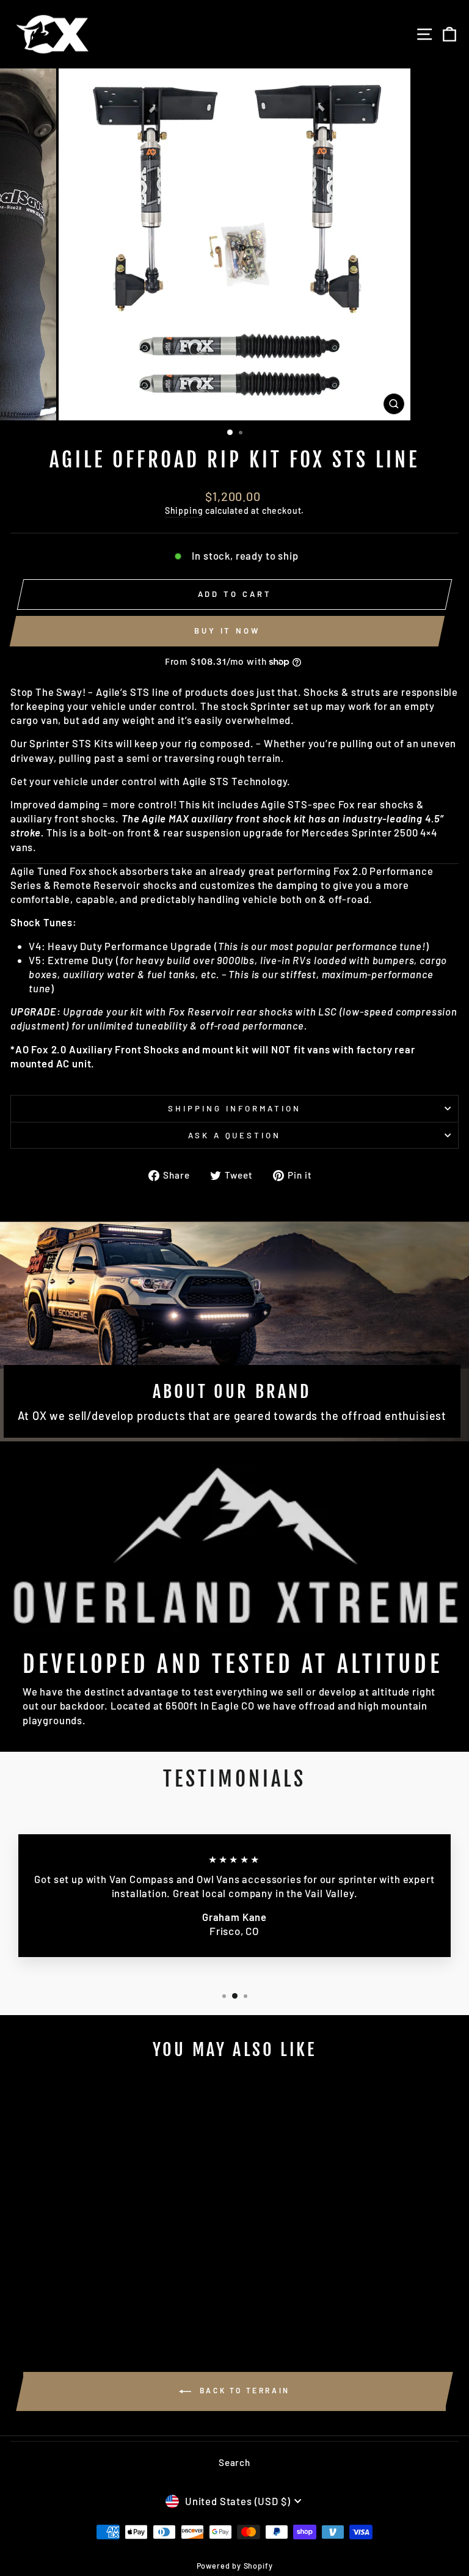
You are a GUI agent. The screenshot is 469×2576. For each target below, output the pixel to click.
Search (234, 2462)
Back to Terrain (243, 2390)
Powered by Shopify (235, 2566)
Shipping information (234, 1108)
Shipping (184, 510)
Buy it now (227, 631)
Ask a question (235, 1135)
